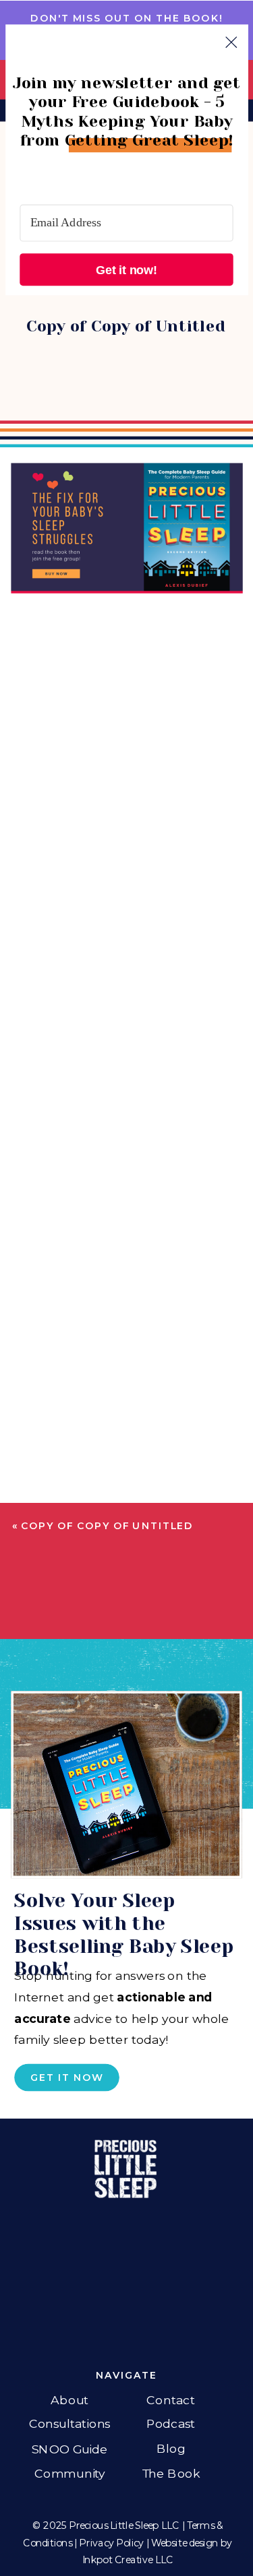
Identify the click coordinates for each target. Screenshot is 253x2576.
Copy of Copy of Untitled (107, 1526)
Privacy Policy (111, 2543)
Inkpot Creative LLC (128, 2560)
